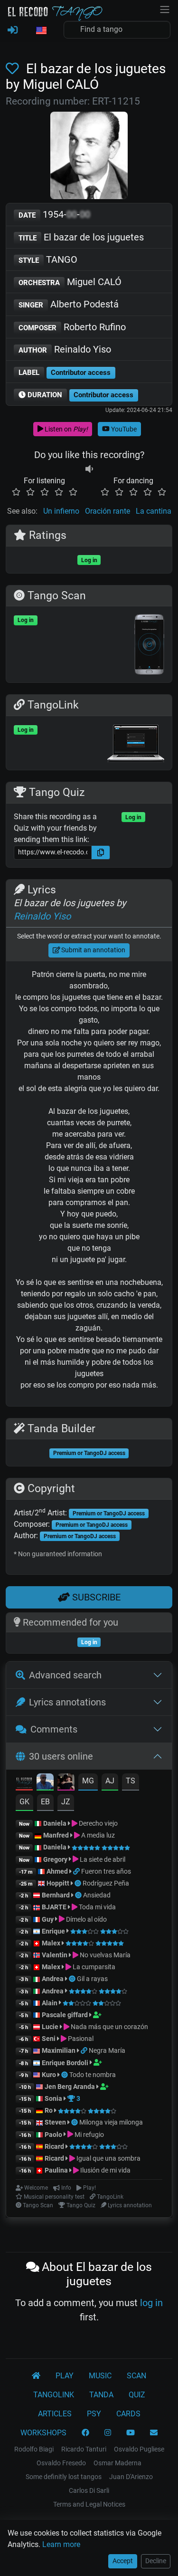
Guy (48, 1919)
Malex (51, 1943)
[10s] (89, 469)
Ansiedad (97, 1895)
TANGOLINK (54, 2395)
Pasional (80, 2039)
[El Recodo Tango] (36, 2376)
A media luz (97, 1835)
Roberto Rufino (72, 327)
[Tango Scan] (79, 1883)
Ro (49, 2110)
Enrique (54, 1931)
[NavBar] (165, 9)
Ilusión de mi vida (105, 2170)
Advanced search (65, 1675)
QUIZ (137, 2395)
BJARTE (54, 1907)
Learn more (61, 2544)
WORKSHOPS (43, 2433)
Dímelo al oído (86, 1919)
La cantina (154, 511)
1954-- (54, 214)
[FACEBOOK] (85, 2433)
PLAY (65, 2376)
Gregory (55, 1859)
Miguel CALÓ (70, 282)
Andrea (53, 1979)
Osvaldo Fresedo (61, 2463)
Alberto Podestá (69, 304)
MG (88, 1781)
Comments (54, 1729)
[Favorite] (14, 69)
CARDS (128, 2414)
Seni (49, 2039)
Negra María (107, 2050)
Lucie (50, 2027)
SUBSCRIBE (95, 1597)
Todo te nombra (93, 2075)
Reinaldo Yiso (65, 349)
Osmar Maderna (117, 2463)
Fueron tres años (106, 1871)
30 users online (61, 1756)
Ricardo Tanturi (84, 2449)
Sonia (53, 2098)
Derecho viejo (98, 1823)
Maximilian (59, 2050)
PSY (94, 2414)
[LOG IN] (13, 30)
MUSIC (100, 2376)
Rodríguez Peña (106, 1883)
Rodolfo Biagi (34, 2449)
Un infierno (61, 511)
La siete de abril (102, 1859)
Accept (123, 2561)
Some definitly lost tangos (64, 2477)
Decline (156, 2561)
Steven (55, 2122)
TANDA (101, 2395)
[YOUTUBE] (131, 2433)
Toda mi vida (97, 1907)
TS (131, 1781)
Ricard (54, 2146)
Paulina (56, 2170)
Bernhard (56, 1895)
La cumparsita (93, 1967)
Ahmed (57, 1871)
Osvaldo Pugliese (139, 2449)
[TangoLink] (77, 1871)
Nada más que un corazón (109, 2027)
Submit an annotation (93, 950)
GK (24, 1802)
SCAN (136, 2376)
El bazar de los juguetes (81, 237)
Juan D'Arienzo (131, 2477)
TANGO (48, 259)
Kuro (49, 2075)
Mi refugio (89, 2135)
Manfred (56, 1835)
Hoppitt (58, 1883)
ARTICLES (55, 2414)
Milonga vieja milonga (111, 2122)
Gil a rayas (92, 1979)
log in (151, 2303)
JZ (66, 1802)
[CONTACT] (154, 2433)
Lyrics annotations (67, 1702)
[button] (41, 31)
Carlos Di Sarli (89, 2490)
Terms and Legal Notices (89, 2504)
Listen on (66, 429)
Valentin (55, 1955)
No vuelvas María (104, 1955)
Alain (50, 2003)
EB (45, 1802)
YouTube (123, 429)
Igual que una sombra (108, 2158)
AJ (110, 1781)
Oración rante (108, 511)
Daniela (56, 1823)
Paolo (53, 2135)
